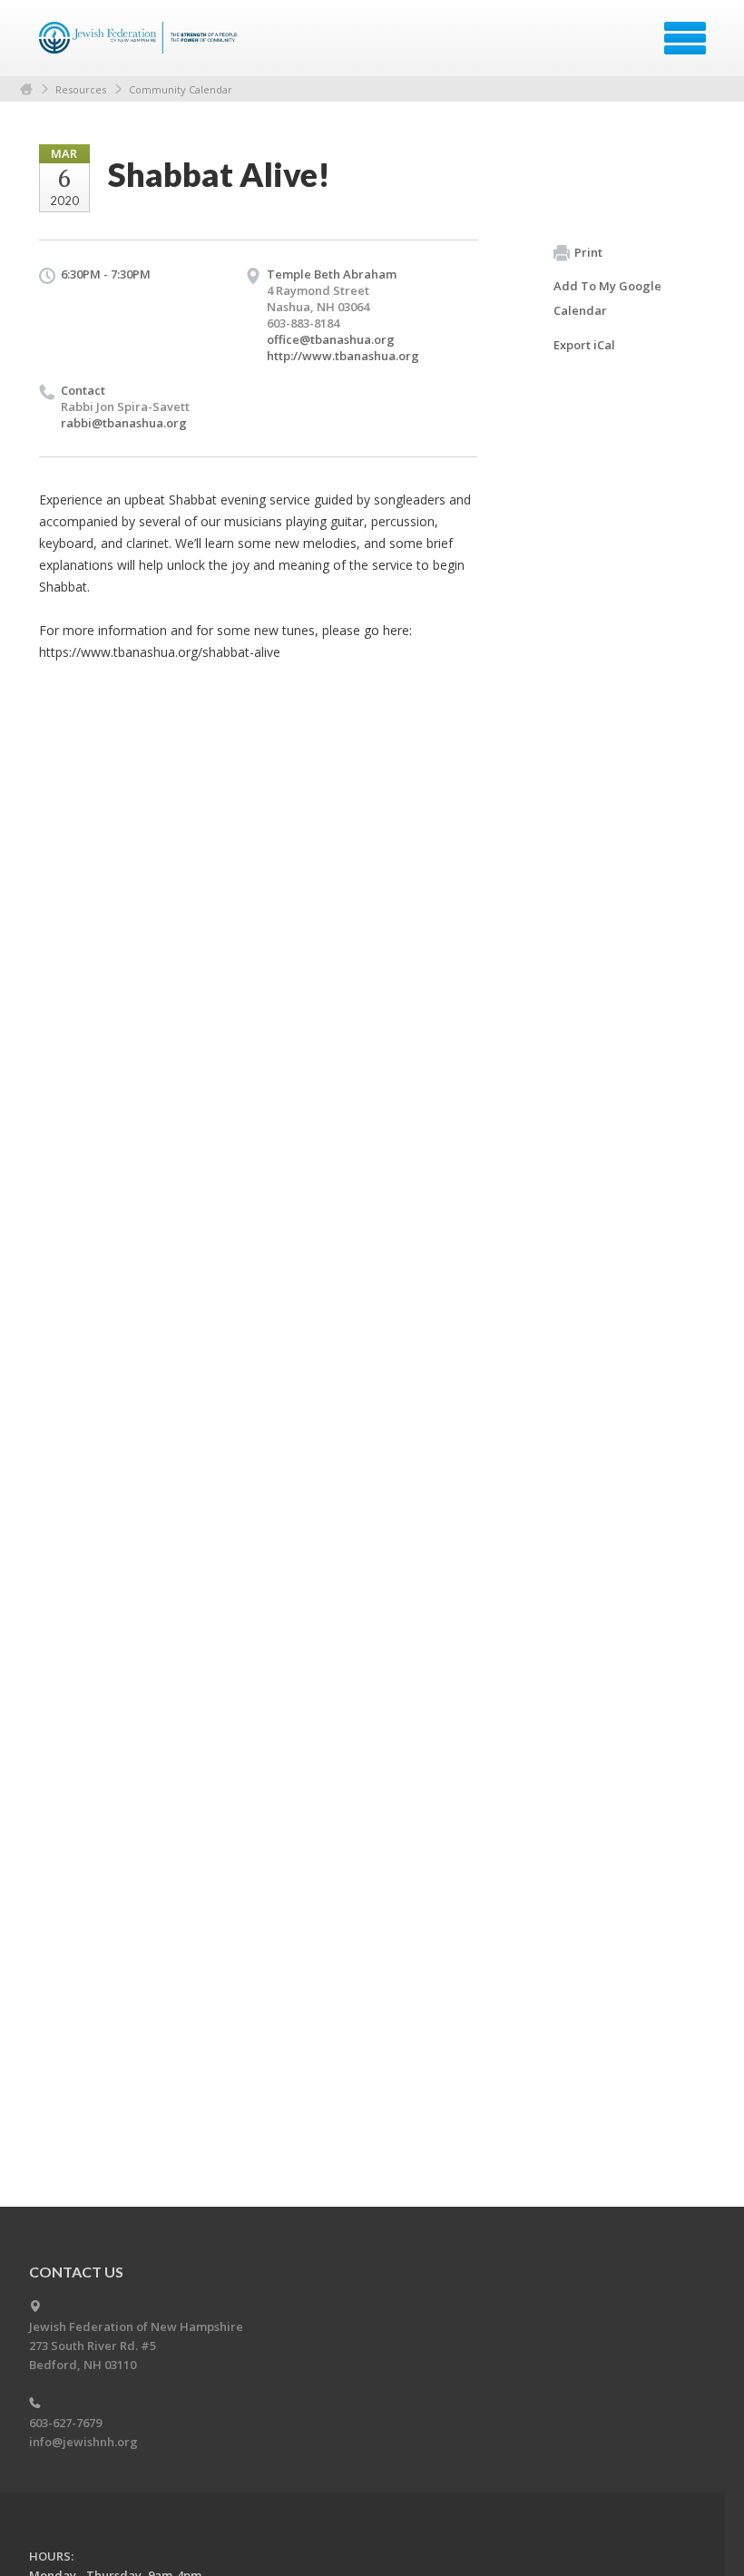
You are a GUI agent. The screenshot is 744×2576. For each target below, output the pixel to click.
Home (26, 89)
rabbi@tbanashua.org (124, 423)
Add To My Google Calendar (607, 298)
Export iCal (584, 345)
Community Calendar (181, 89)
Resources (81, 89)
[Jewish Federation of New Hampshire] (141, 44)
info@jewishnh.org (83, 2442)
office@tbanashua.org (331, 339)
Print (588, 252)
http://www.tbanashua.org (343, 356)
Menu (685, 38)
